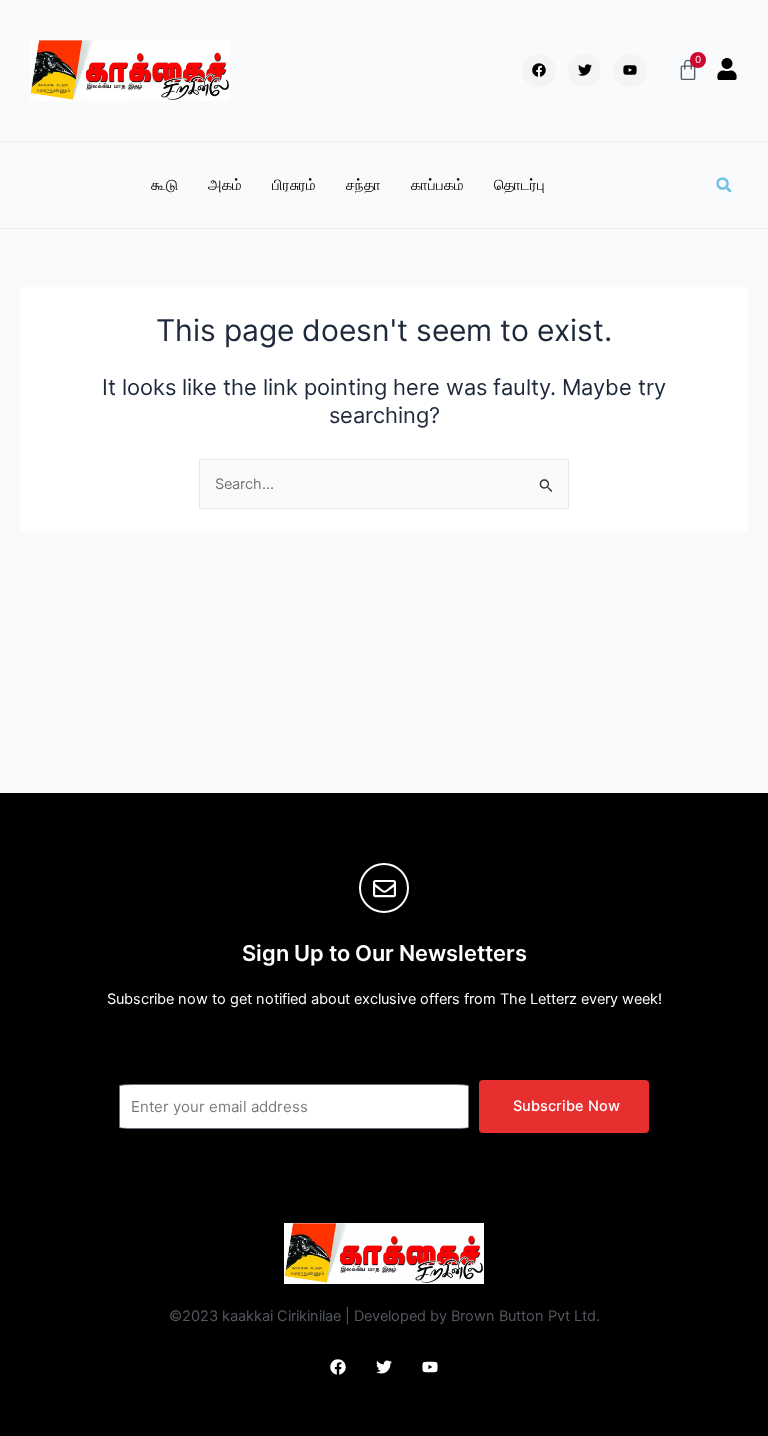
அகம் (225, 185)
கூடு (164, 185)
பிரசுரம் (294, 185)
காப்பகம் (437, 185)
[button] (724, 185)
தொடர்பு (519, 185)
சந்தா (363, 185)
